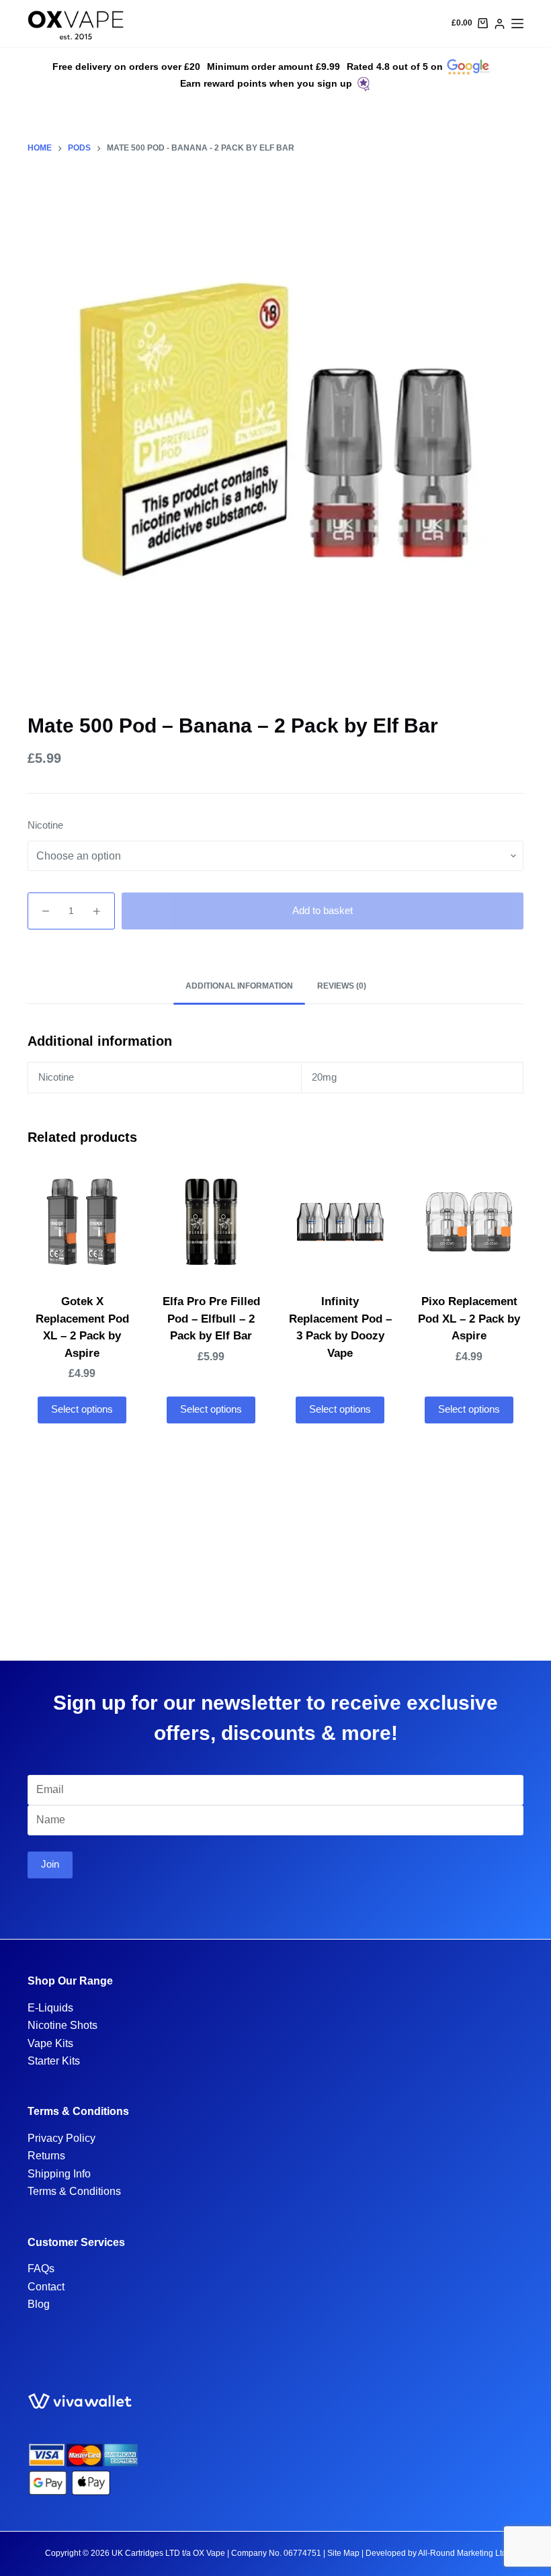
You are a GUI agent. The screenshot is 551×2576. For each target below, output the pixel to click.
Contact (46, 2287)
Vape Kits (50, 2043)
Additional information (239, 986)
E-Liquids (50, 2008)
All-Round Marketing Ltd (462, 2553)
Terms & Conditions (74, 2191)
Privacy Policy (61, 2138)
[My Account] (500, 24)
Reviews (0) (342, 986)
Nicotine (45, 825)
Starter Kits (54, 2061)
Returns (46, 2156)
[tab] (239, 987)
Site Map (343, 2553)
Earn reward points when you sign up (266, 83)
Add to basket (323, 910)
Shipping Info (59, 2174)
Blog (39, 2304)
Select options (82, 1409)
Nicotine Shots (62, 2025)
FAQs (41, 2269)
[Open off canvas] (517, 24)
